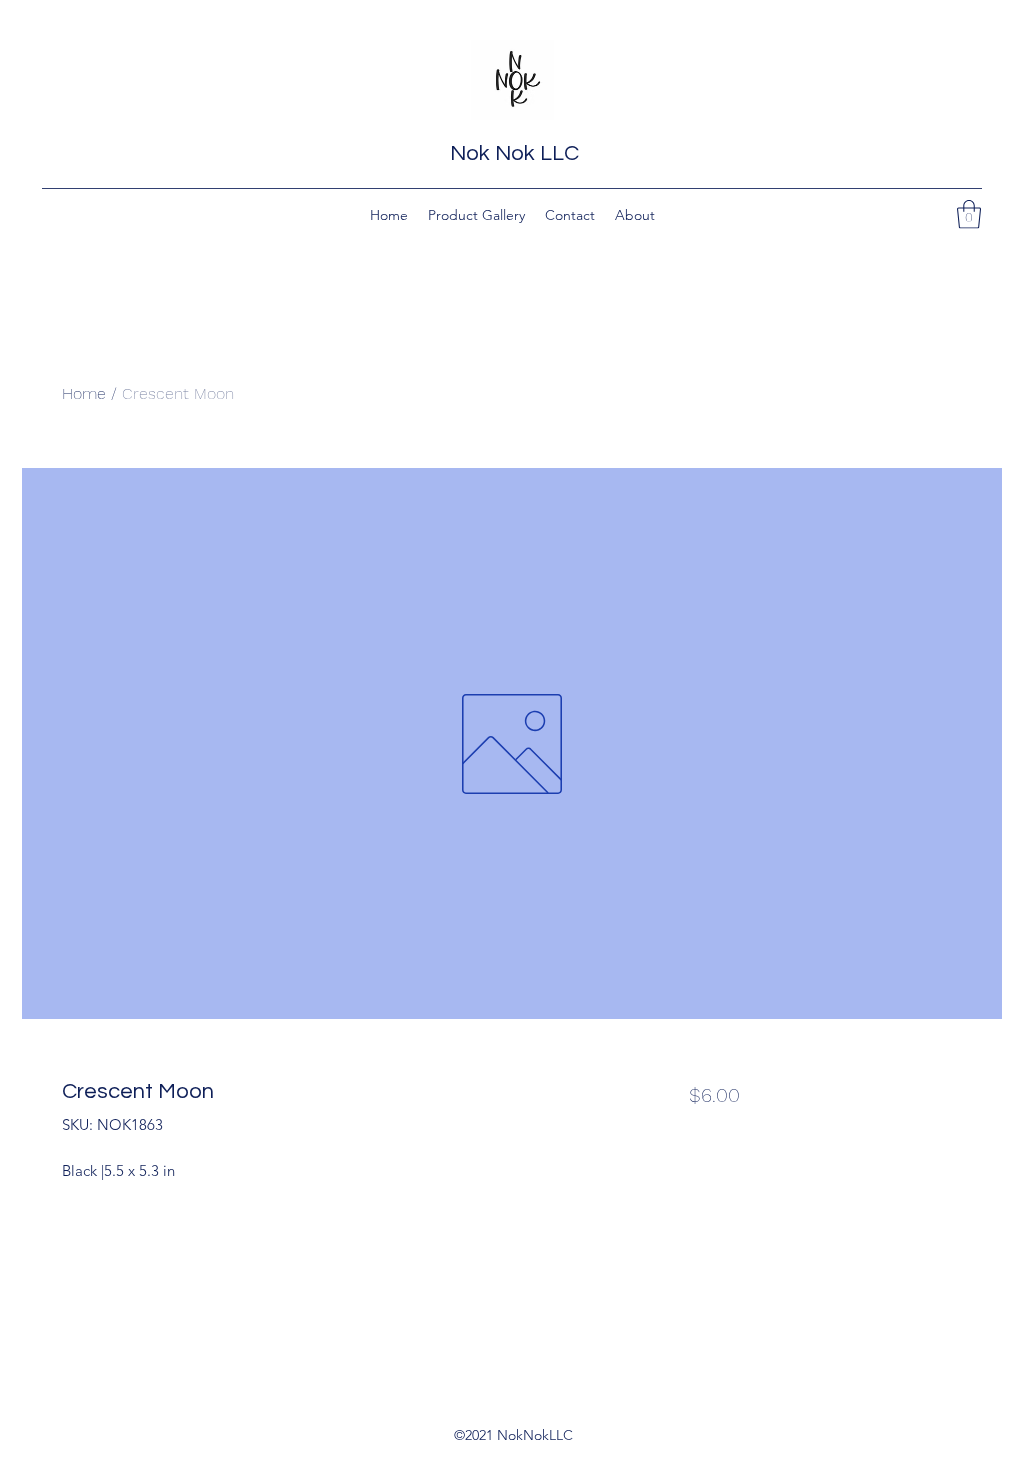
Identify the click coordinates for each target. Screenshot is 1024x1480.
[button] (969, 214)
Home (84, 393)
